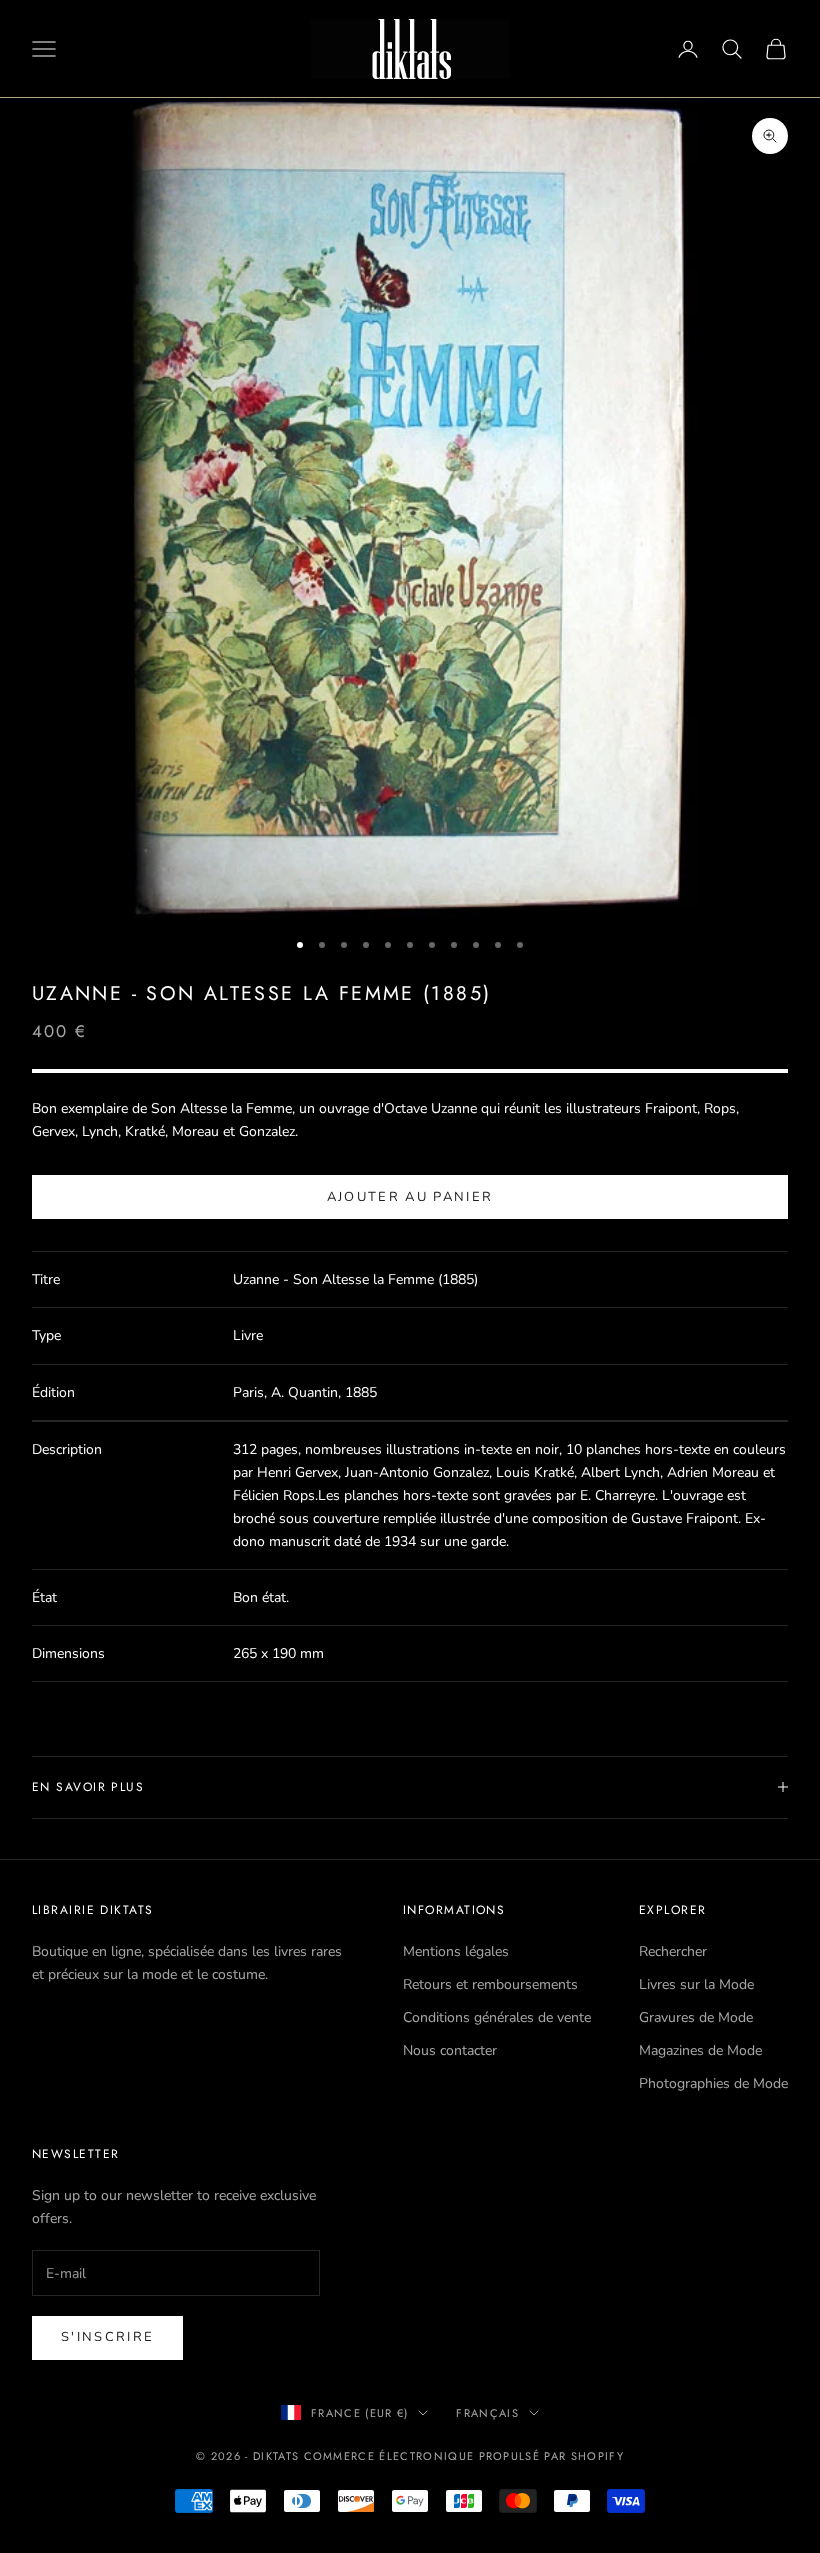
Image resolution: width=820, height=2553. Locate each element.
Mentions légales (456, 1951)
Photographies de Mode (713, 2083)
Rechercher (673, 1951)
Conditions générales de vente (497, 2017)
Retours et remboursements (490, 1984)
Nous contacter (450, 2050)
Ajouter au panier (410, 1197)
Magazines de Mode (700, 2050)
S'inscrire (107, 2337)
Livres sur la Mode (696, 1984)
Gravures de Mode (696, 2017)
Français (487, 2413)
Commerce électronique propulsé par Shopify (464, 2456)
